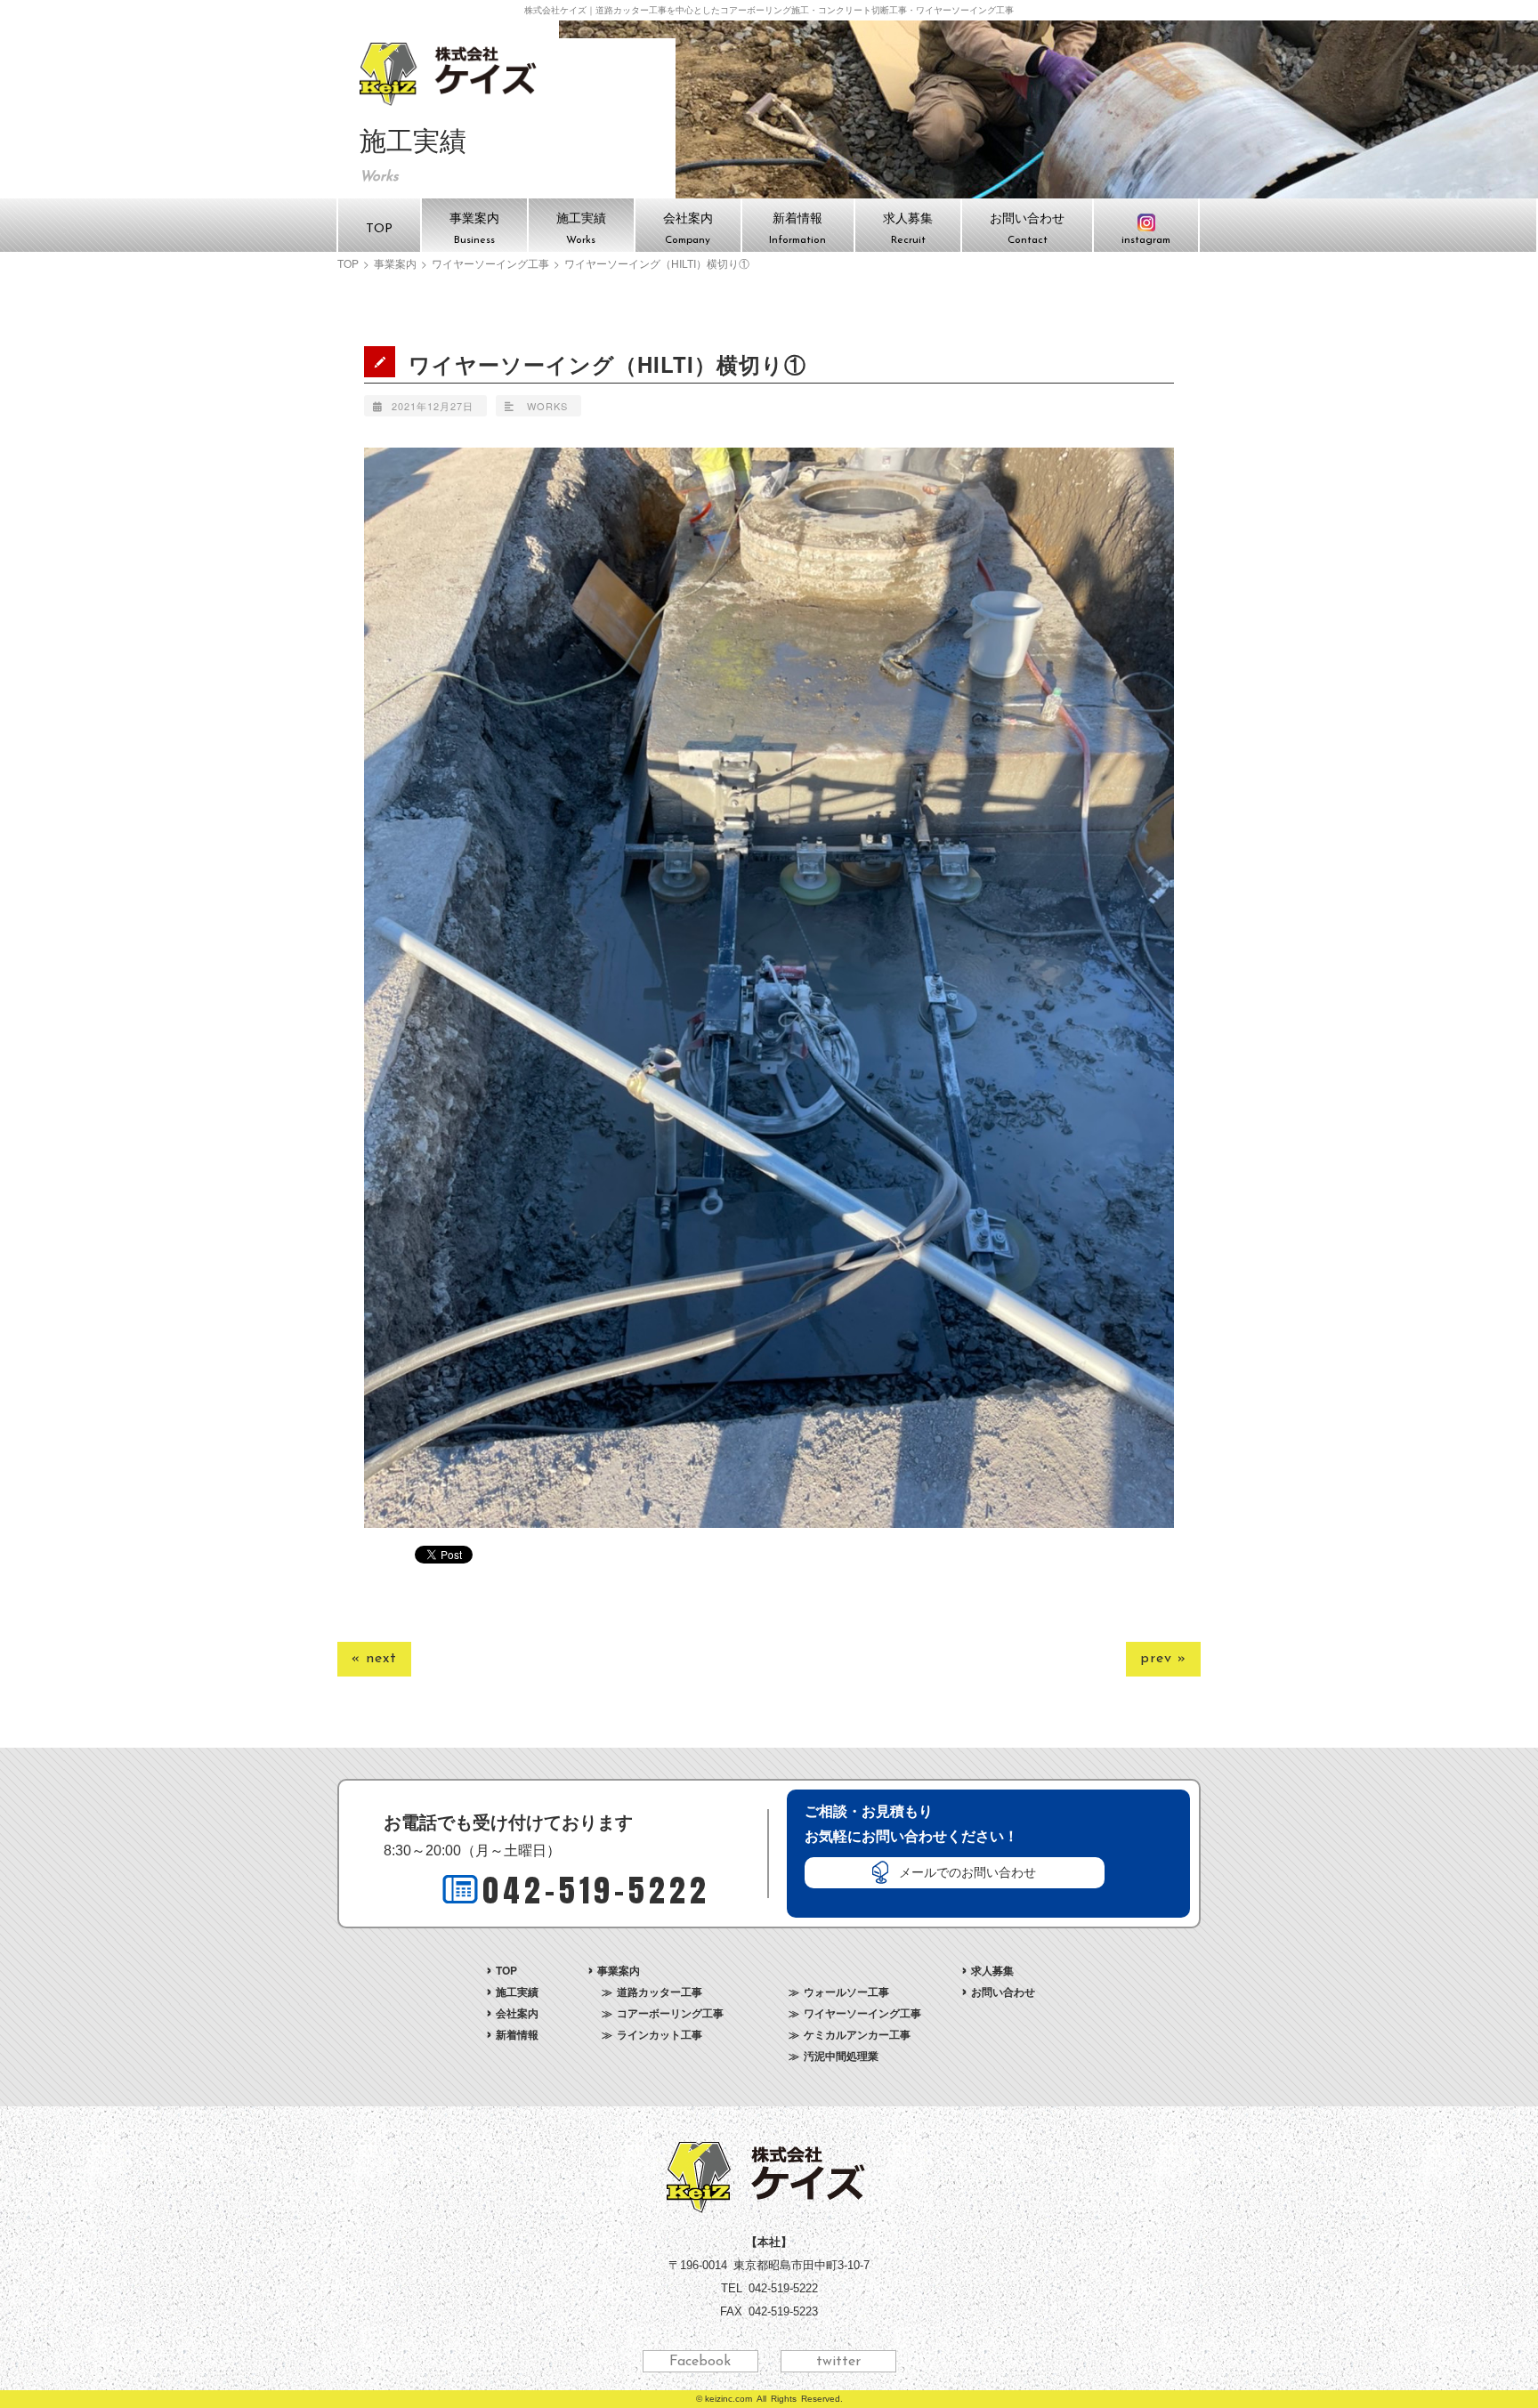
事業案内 (395, 263)
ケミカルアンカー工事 (857, 2034)
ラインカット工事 (660, 2034)
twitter (838, 2362)
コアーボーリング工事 (670, 2013)
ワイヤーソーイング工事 (490, 263)
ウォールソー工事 (846, 1992)
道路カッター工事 (660, 1992)
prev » (1163, 1659)
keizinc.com (729, 2399)
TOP (348, 263)
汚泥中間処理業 (841, 2056)
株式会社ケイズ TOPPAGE (451, 74)
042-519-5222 (596, 1891)
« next (374, 1659)
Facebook (700, 2362)
